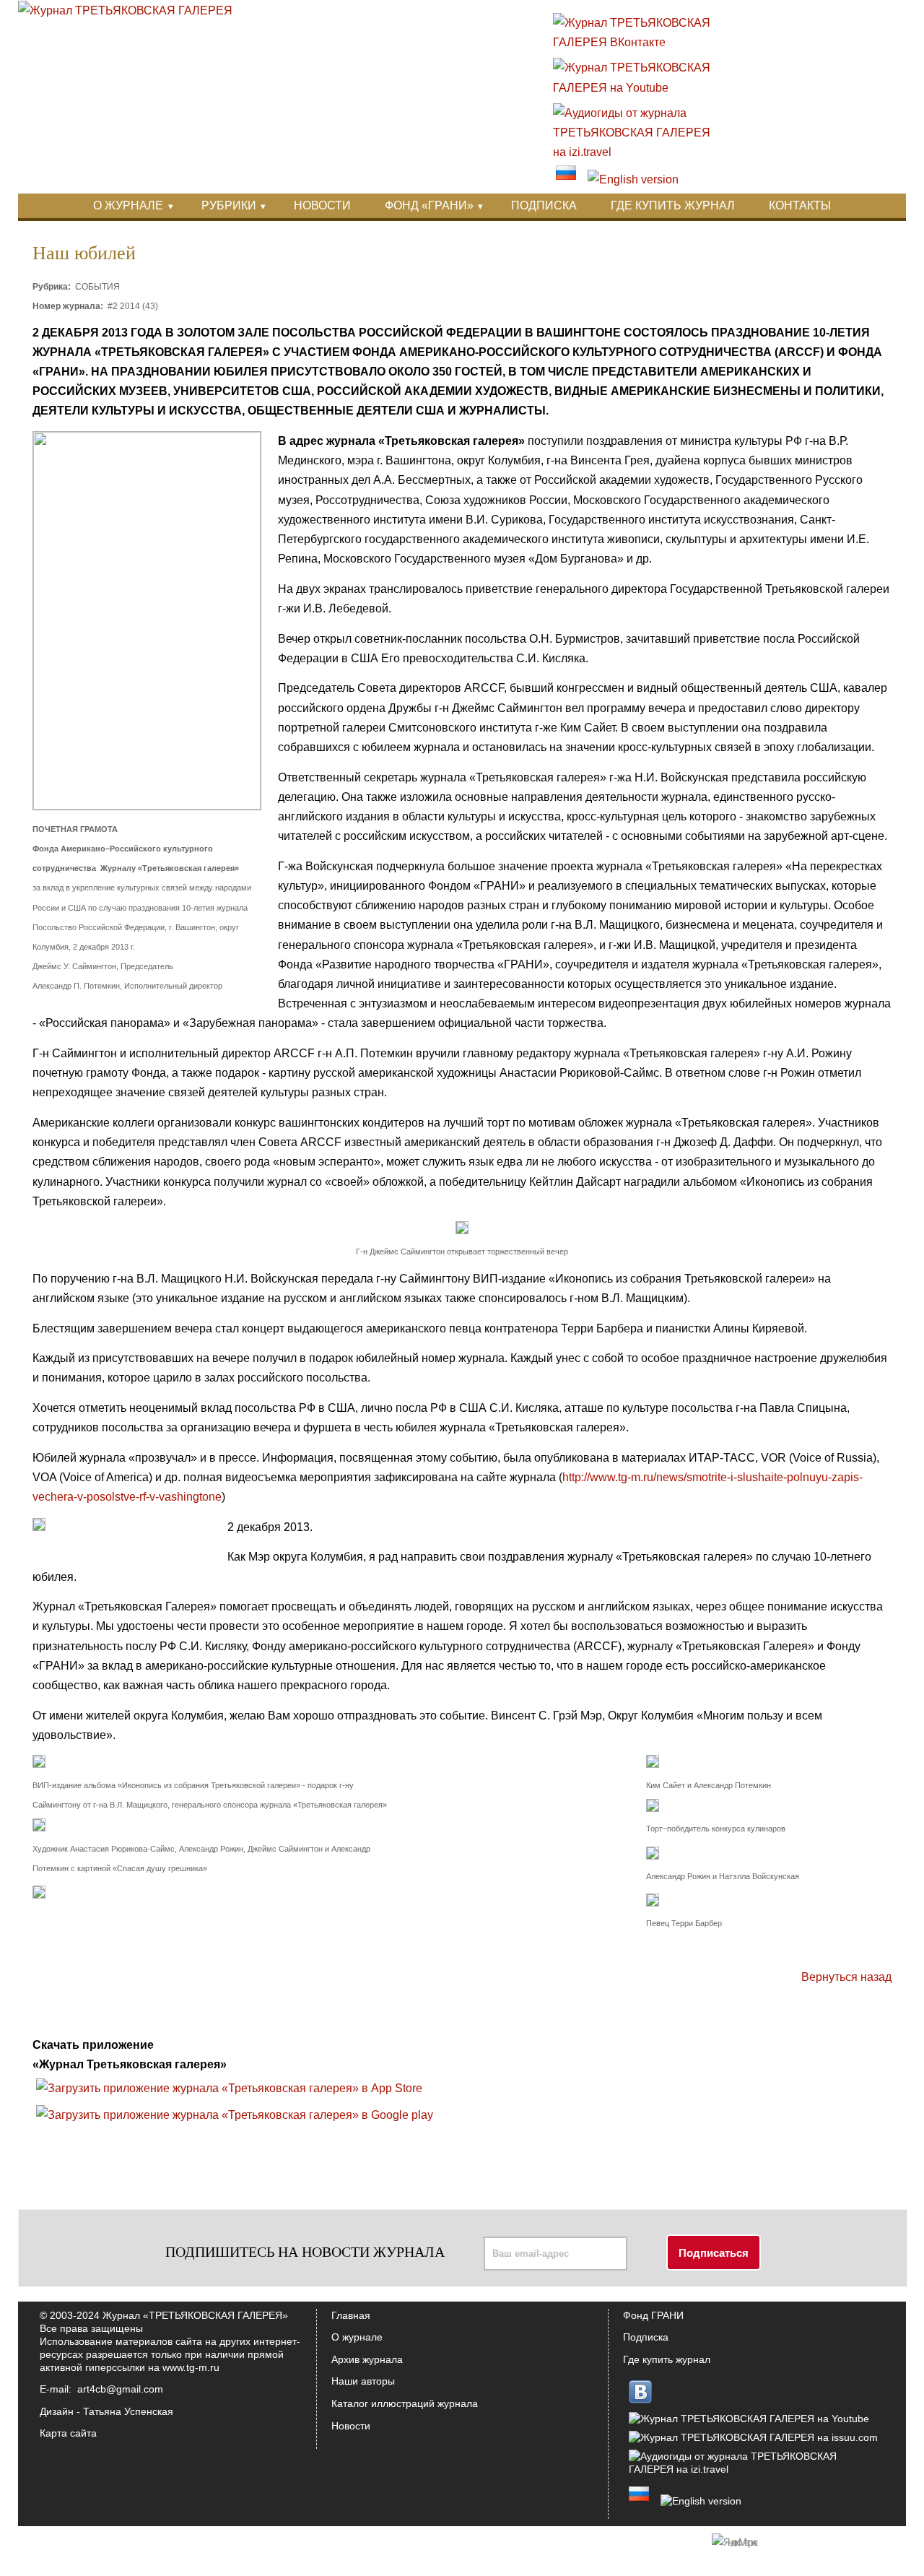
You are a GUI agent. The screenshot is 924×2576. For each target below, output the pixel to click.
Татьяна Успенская (128, 2411)
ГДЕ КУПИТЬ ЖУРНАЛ (673, 205)
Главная (351, 2315)
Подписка (646, 2337)
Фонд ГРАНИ (653, 2315)
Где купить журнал (667, 2359)
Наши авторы (363, 2381)
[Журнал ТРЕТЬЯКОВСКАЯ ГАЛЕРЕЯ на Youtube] (639, 88)
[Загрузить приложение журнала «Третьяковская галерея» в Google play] (235, 2115)
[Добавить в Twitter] (501, 2037)
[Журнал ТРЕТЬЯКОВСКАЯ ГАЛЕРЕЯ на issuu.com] (753, 2437)
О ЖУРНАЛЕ (128, 205)
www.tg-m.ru (191, 2367)
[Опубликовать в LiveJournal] (611, 2037)
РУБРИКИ (229, 205)
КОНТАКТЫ (800, 205)
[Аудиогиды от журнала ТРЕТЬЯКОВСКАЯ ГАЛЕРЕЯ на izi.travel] (639, 152)
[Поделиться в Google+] (556, 2037)
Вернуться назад (846, 1977)
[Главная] (125, 10)
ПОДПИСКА (544, 205)
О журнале (357, 2337)
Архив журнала (367, 2359)
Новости (351, 2426)
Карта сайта (68, 2433)
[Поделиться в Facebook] (474, 2037)
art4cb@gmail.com (120, 2389)
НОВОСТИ (322, 205)
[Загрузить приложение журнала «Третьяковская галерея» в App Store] (229, 2088)
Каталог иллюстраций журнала (405, 2403)
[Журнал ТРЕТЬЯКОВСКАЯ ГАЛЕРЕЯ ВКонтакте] (639, 42)
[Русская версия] (566, 179)
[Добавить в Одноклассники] (583, 2037)
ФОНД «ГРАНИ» (429, 205)
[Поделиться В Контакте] (528, 2037)
